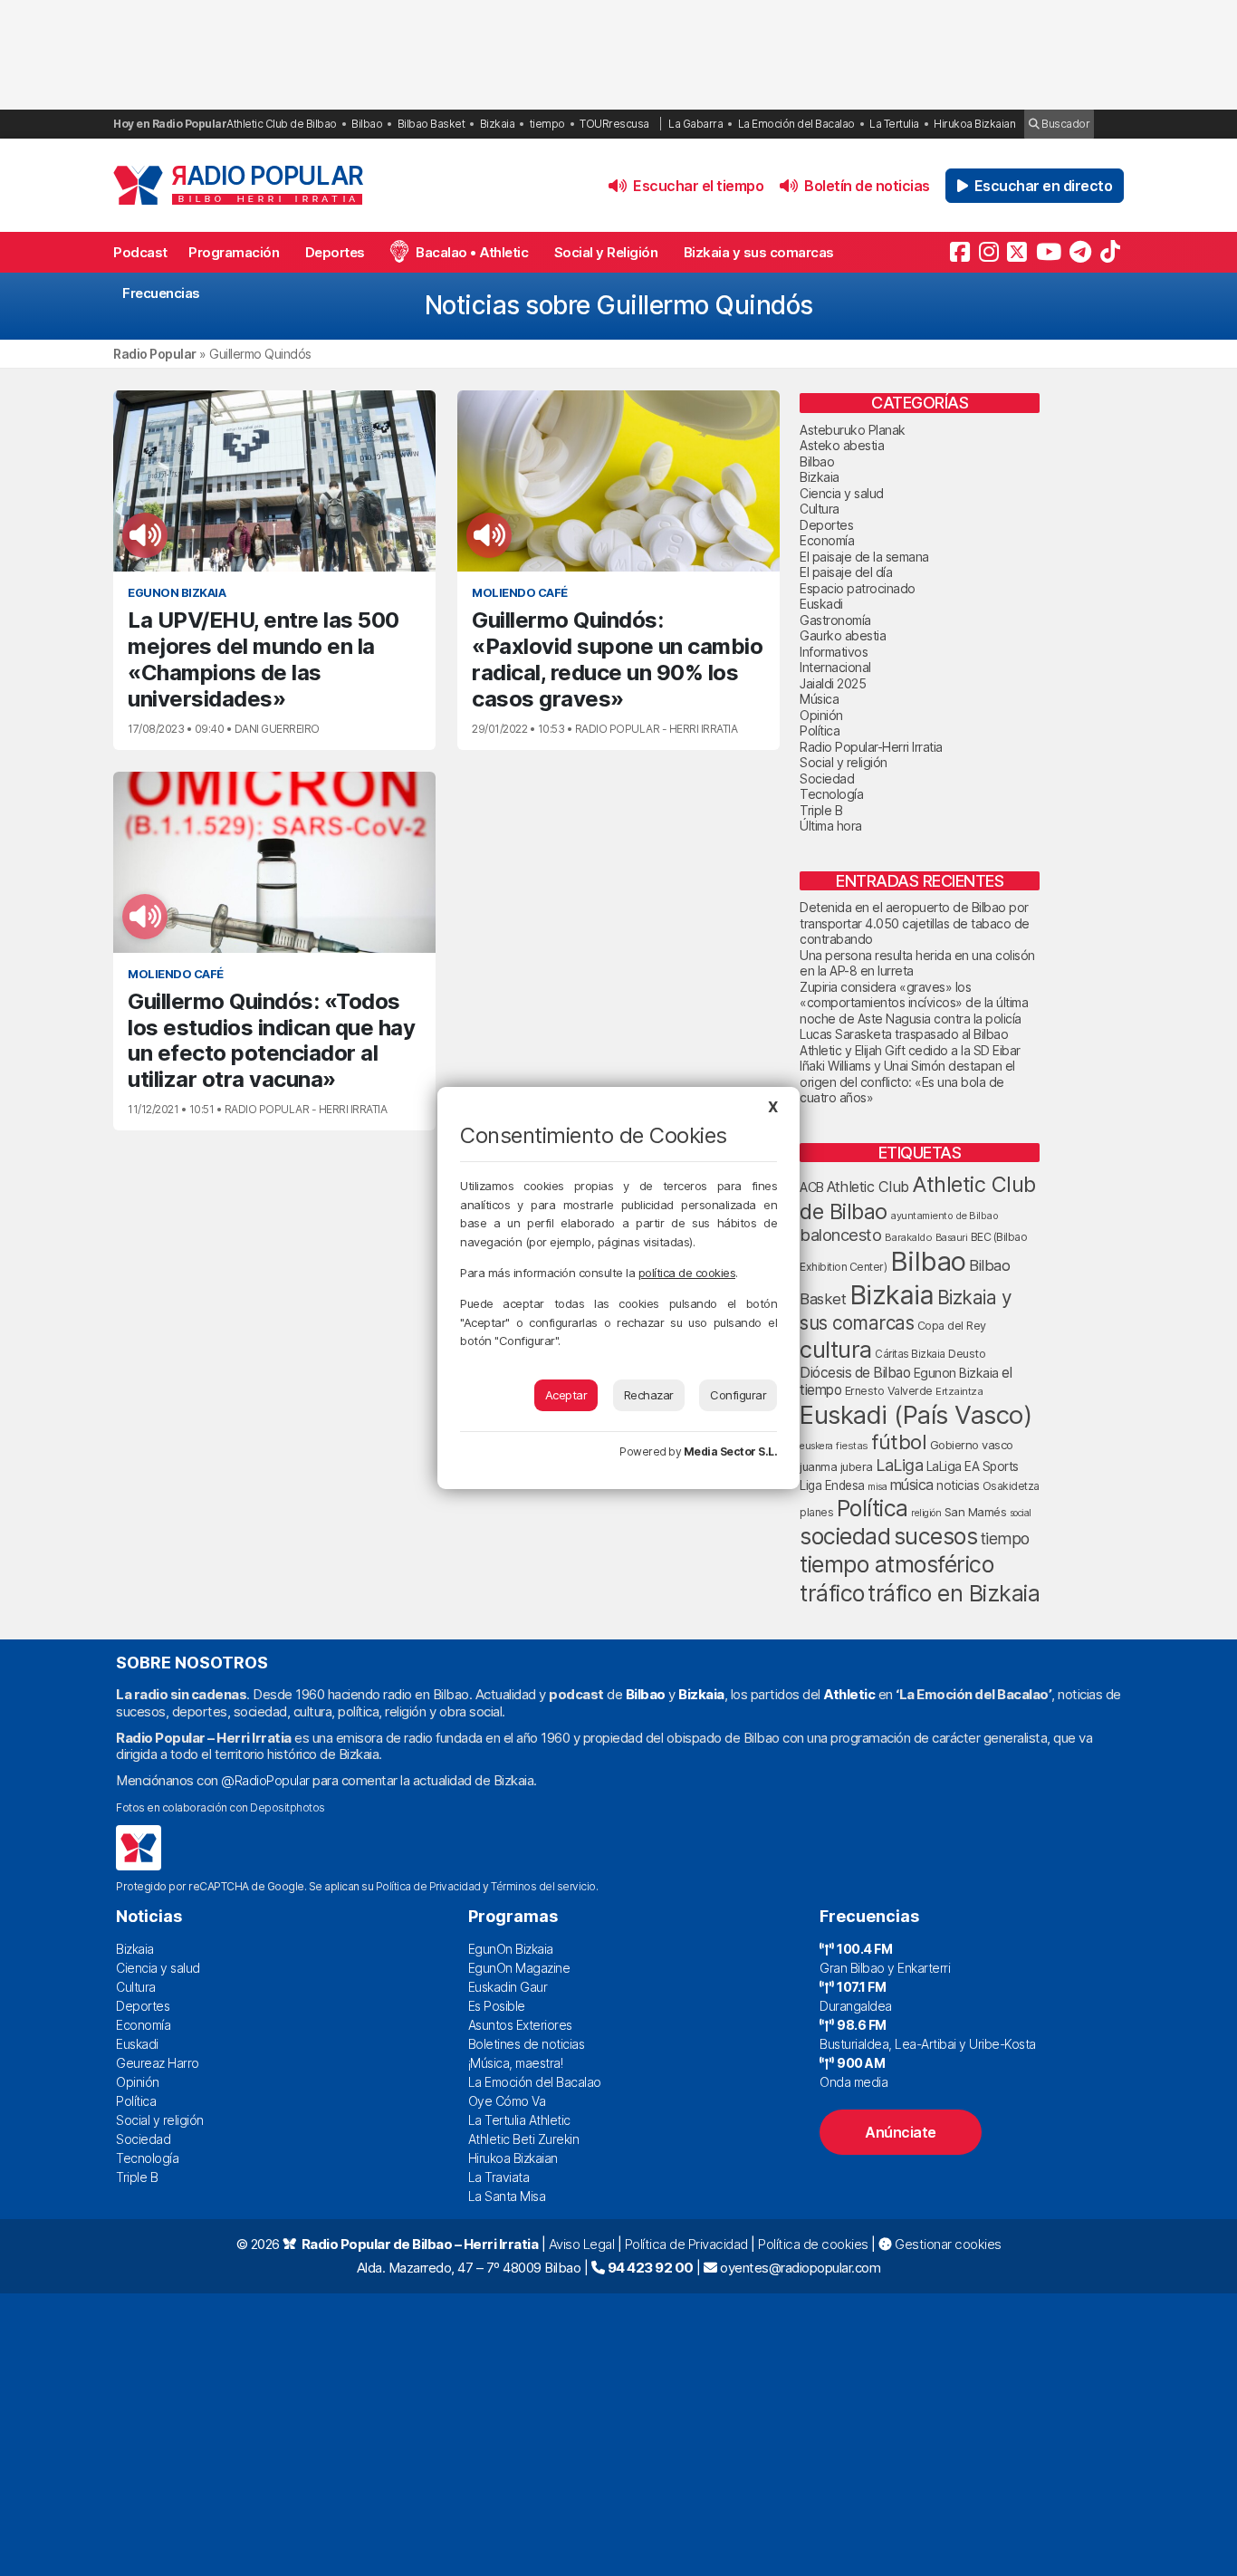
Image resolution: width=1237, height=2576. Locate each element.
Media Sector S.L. (731, 1451)
